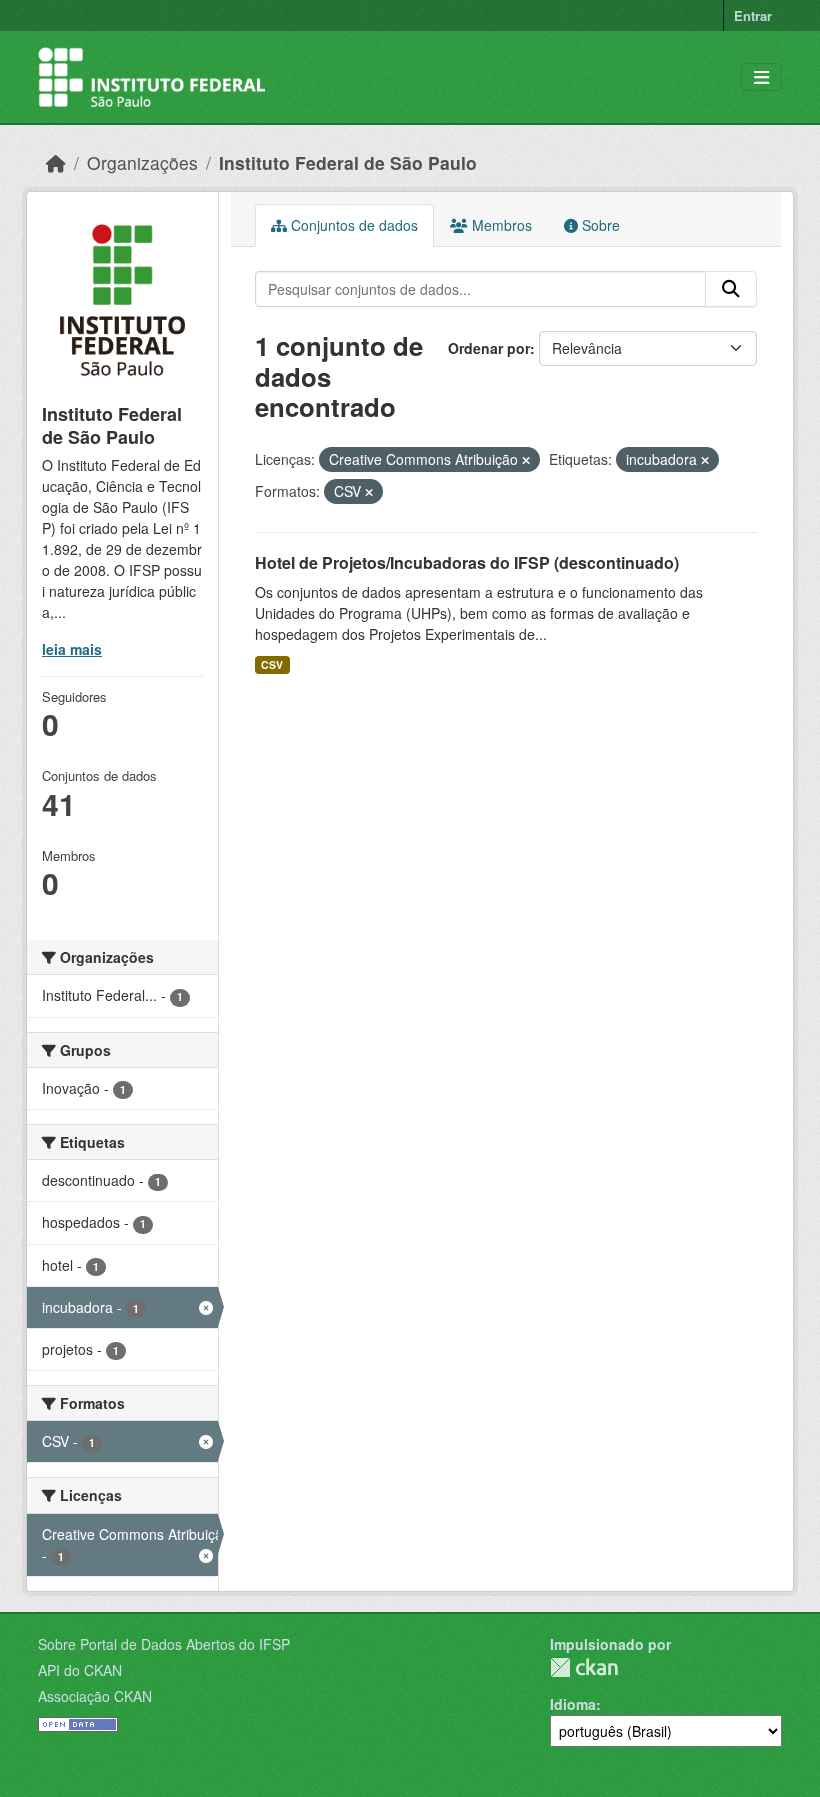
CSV (272, 664)
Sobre (599, 225)
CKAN (584, 1667)
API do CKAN (80, 1670)
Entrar (753, 15)
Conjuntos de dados (352, 225)
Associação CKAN (95, 1696)
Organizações (142, 162)
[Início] (56, 162)
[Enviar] (731, 289)
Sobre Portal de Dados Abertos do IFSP (164, 1644)
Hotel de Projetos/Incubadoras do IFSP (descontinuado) (467, 562)
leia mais (72, 649)
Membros (500, 225)
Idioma (573, 1704)
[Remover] (526, 460)
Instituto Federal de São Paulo (348, 162)
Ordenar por (489, 348)
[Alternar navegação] (761, 77)
